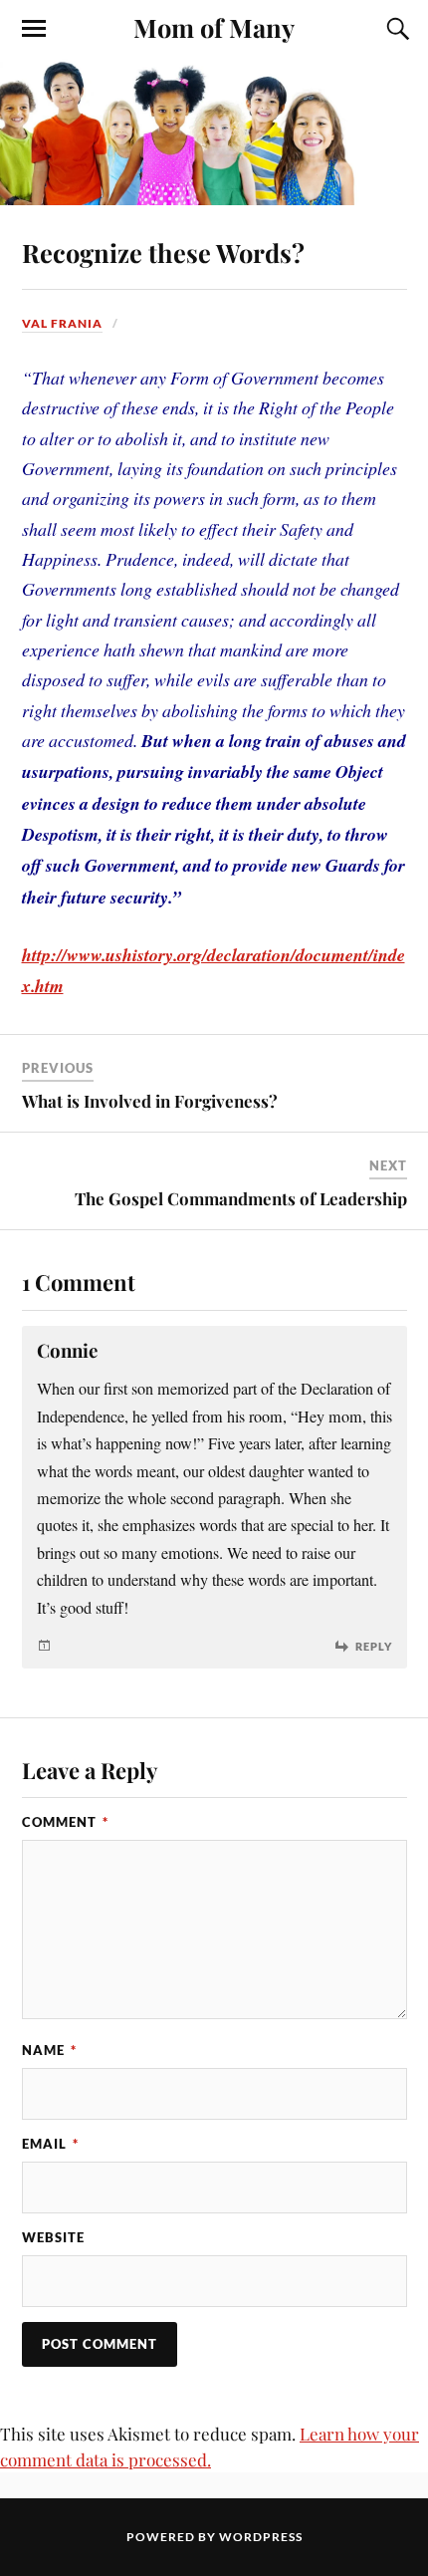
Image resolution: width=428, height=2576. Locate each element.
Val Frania (62, 323)
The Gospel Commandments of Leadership (241, 1198)
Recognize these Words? (163, 252)
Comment (65, 1822)
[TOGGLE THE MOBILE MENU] (34, 29)
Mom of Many (214, 27)
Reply (374, 1646)
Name (49, 2050)
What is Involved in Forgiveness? (150, 1101)
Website (53, 2237)
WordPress (261, 2537)
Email (50, 2144)
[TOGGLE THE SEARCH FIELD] (395, 29)
